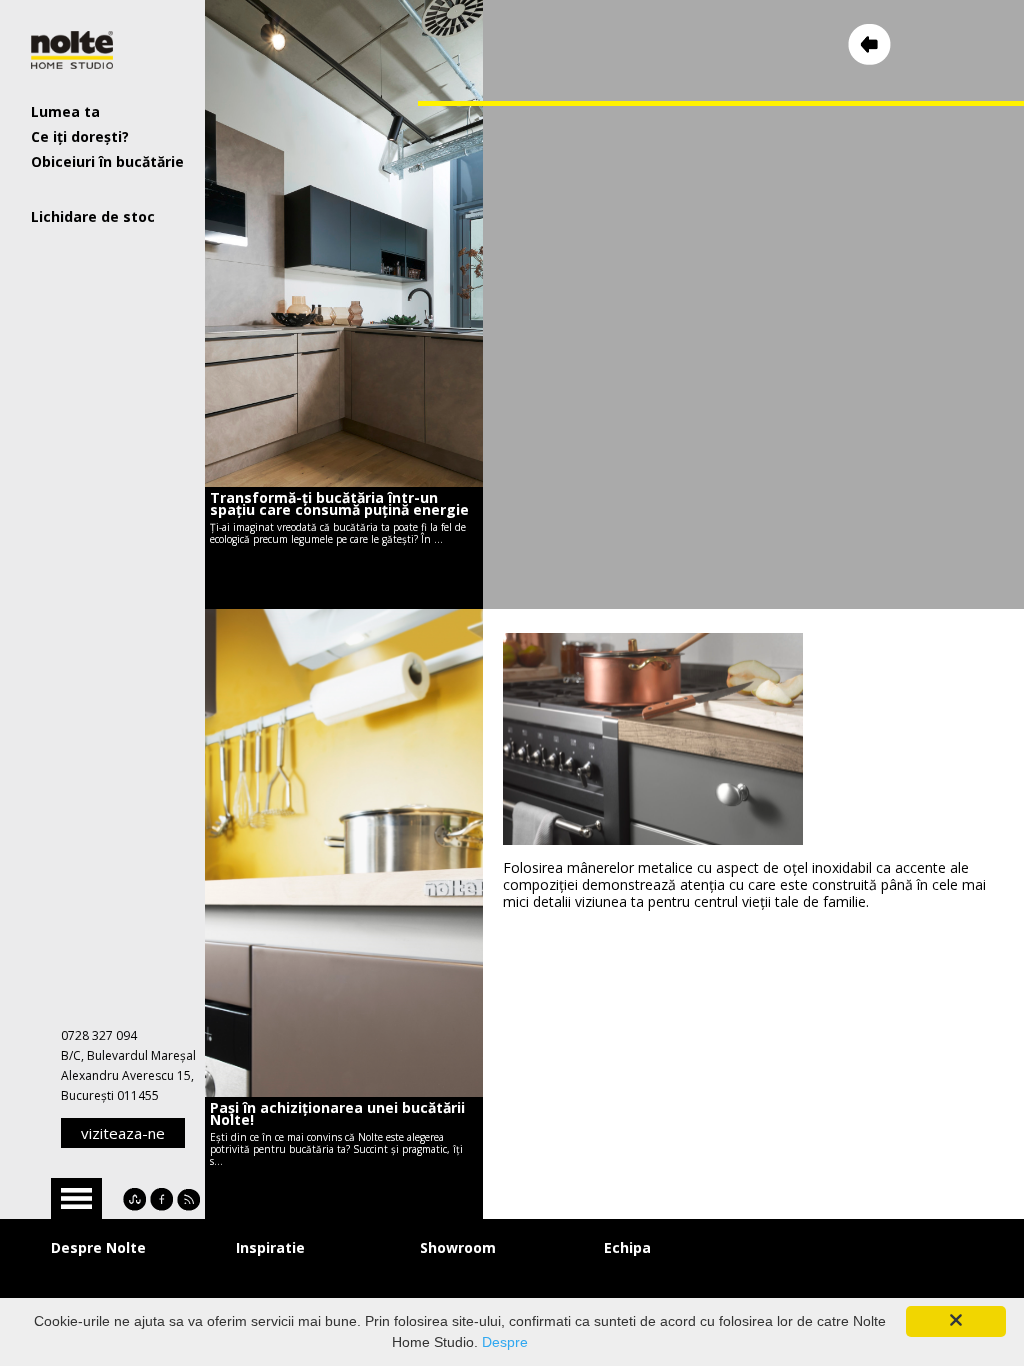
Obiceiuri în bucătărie (107, 161)
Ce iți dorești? (80, 136)
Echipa (627, 1247)
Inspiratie (270, 1247)
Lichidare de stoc (93, 216)
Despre (505, 1342)
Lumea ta (65, 111)
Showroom (458, 1247)
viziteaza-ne (123, 1133)
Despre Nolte (98, 1247)
